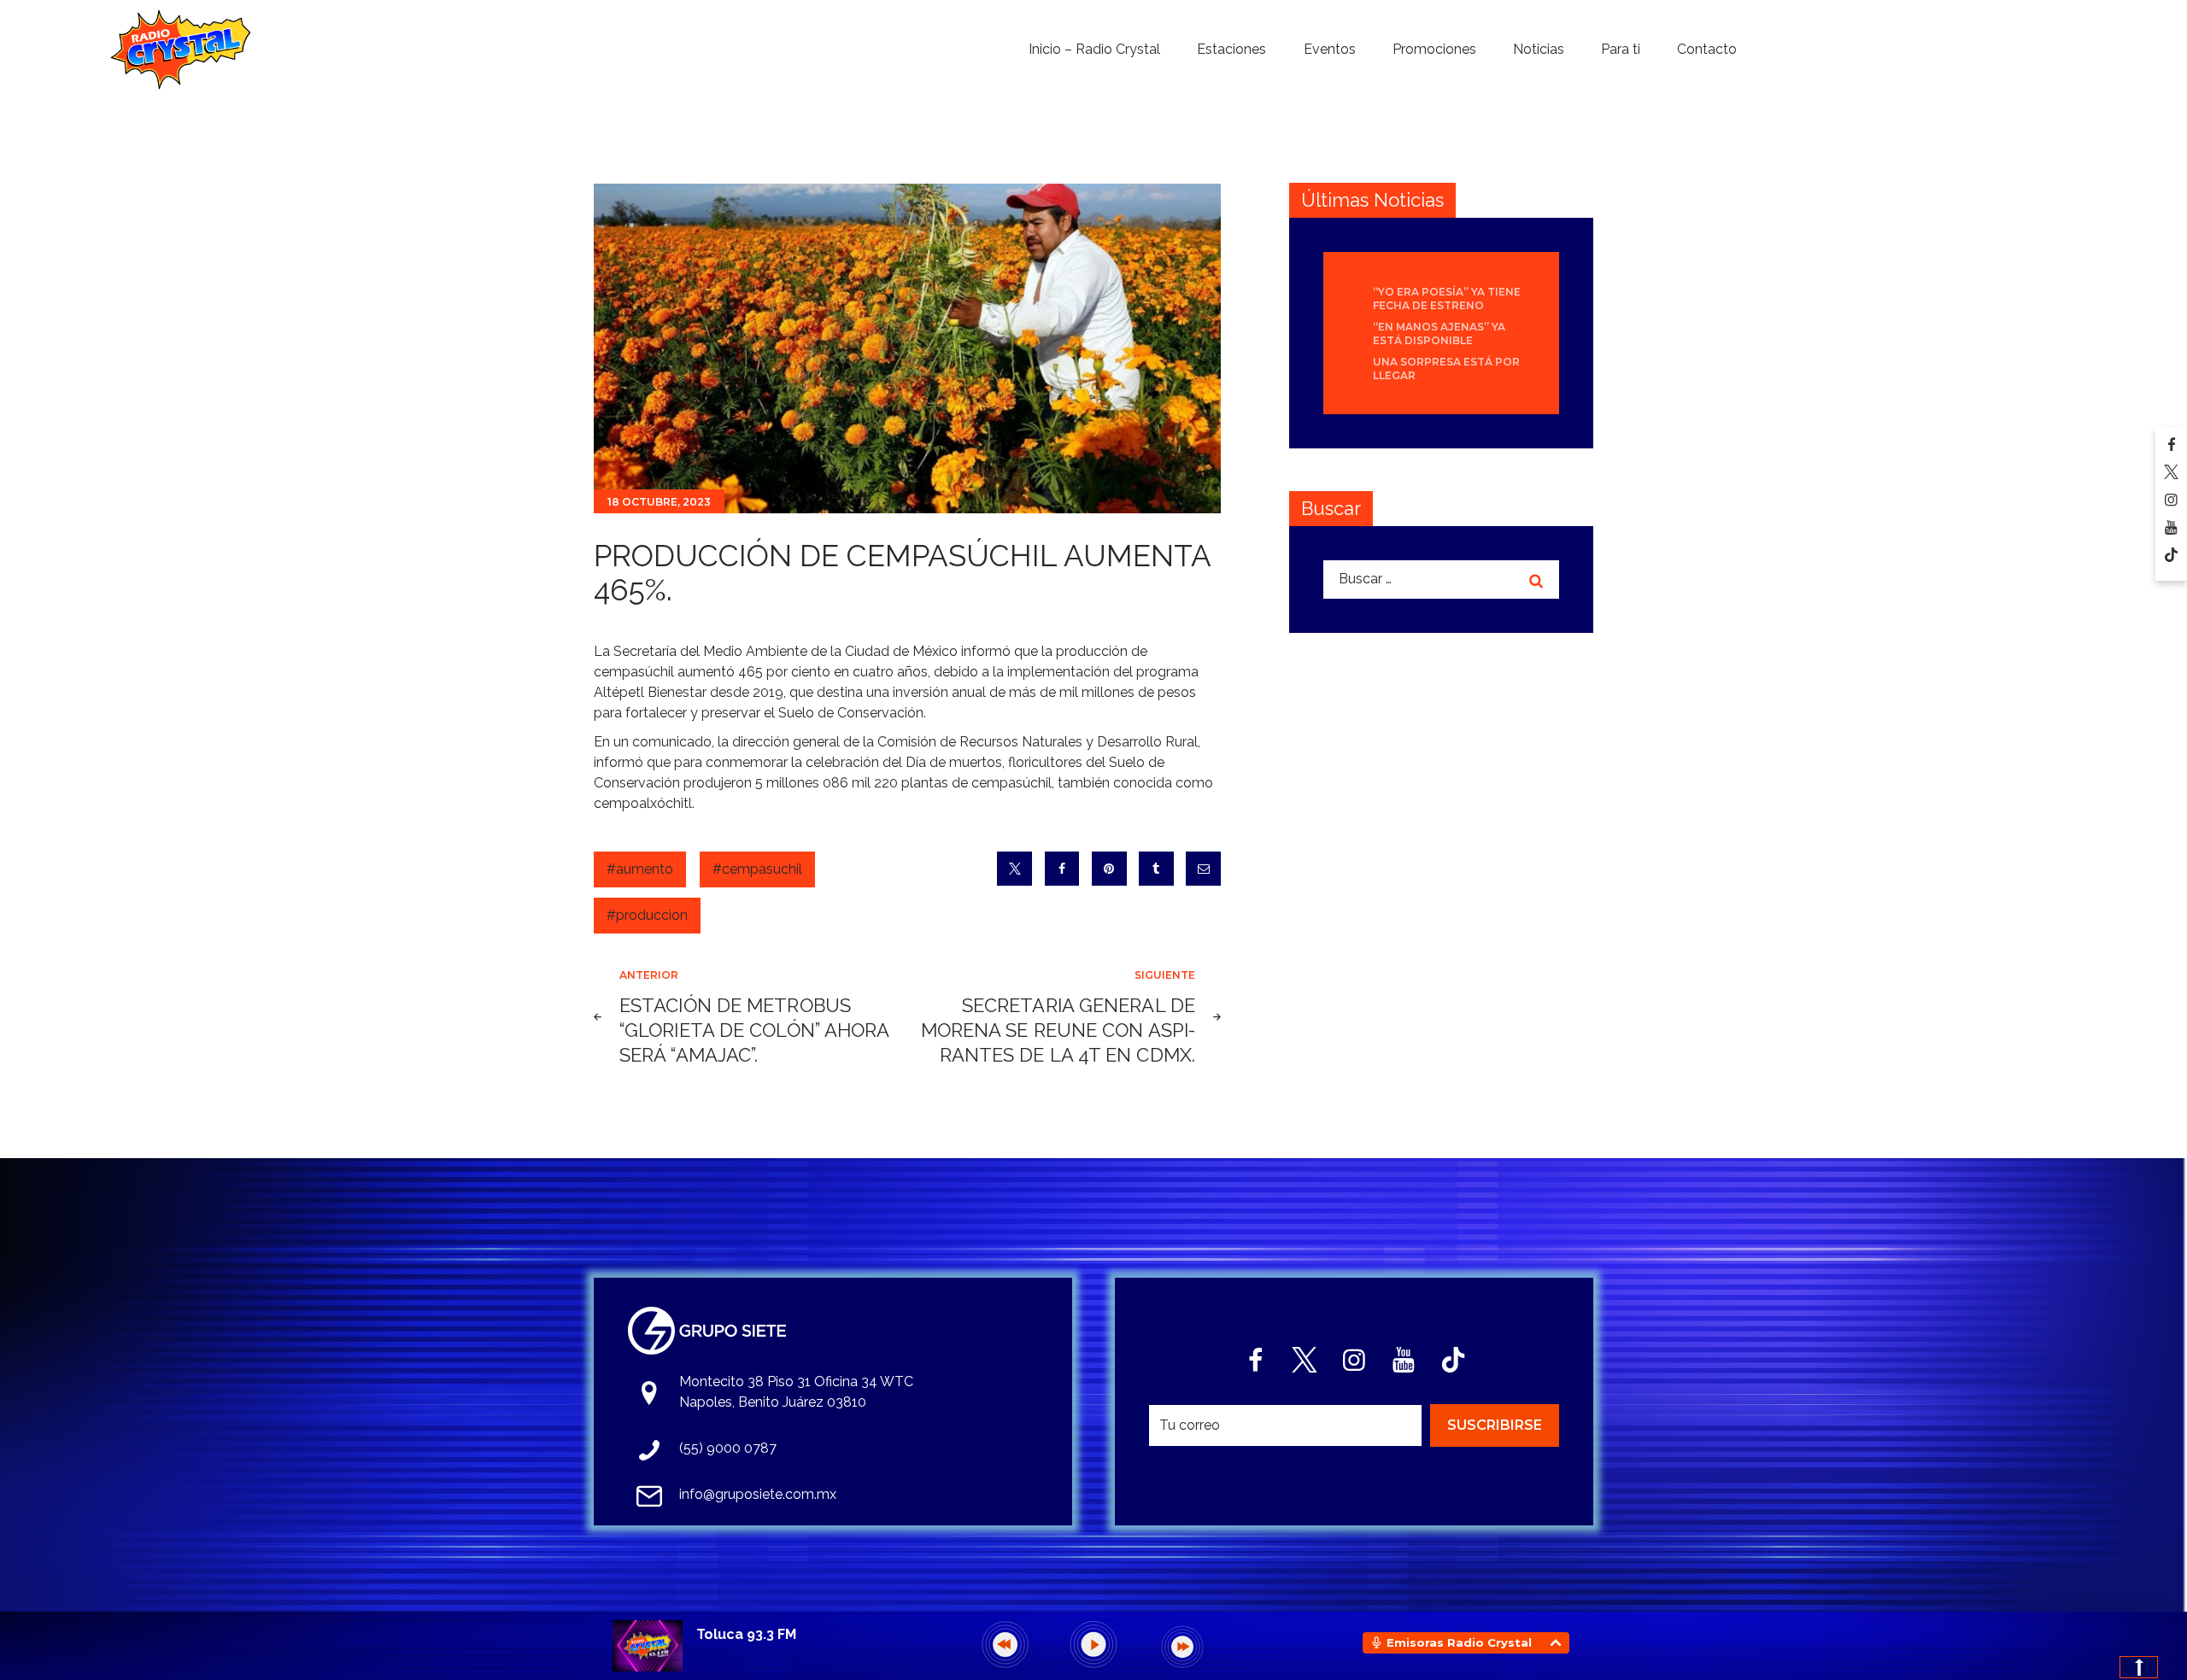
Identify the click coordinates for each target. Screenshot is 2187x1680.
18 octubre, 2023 (659, 502)
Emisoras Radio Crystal (1459, 1642)
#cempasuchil (757, 869)
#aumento (640, 869)
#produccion (647, 915)
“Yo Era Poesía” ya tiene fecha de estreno (1447, 299)
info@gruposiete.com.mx (758, 1494)
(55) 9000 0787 (728, 1448)
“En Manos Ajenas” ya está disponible (1439, 334)
